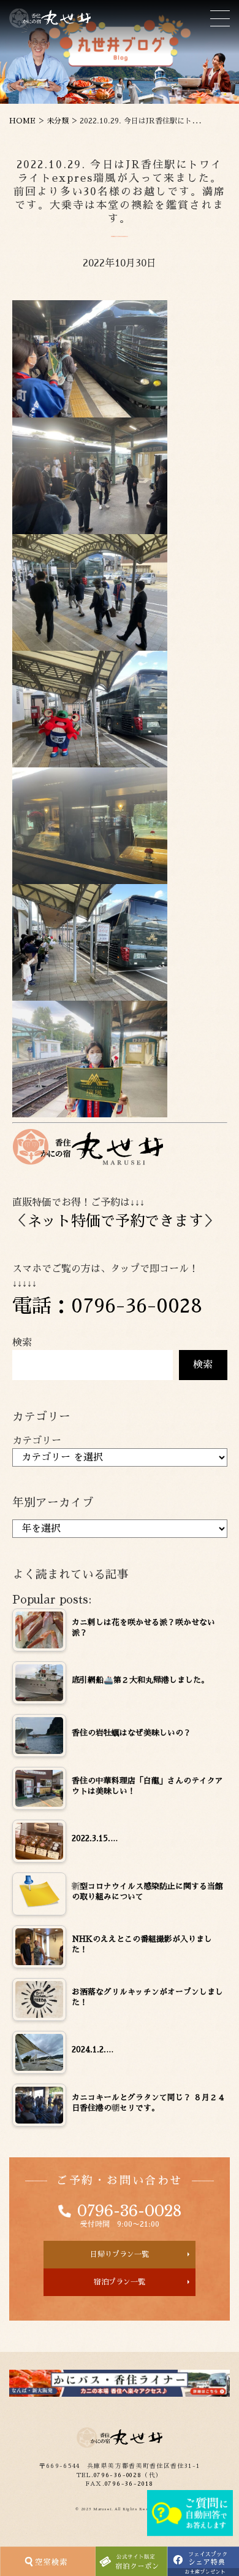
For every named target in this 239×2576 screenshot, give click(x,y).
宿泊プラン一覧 (120, 2282)
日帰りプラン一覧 (120, 2254)
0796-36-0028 (129, 2211)
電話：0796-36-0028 (107, 1306)
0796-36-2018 (129, 2484)
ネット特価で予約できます (115, 1221)
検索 (22, 1343)
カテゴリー (37, 1441)
